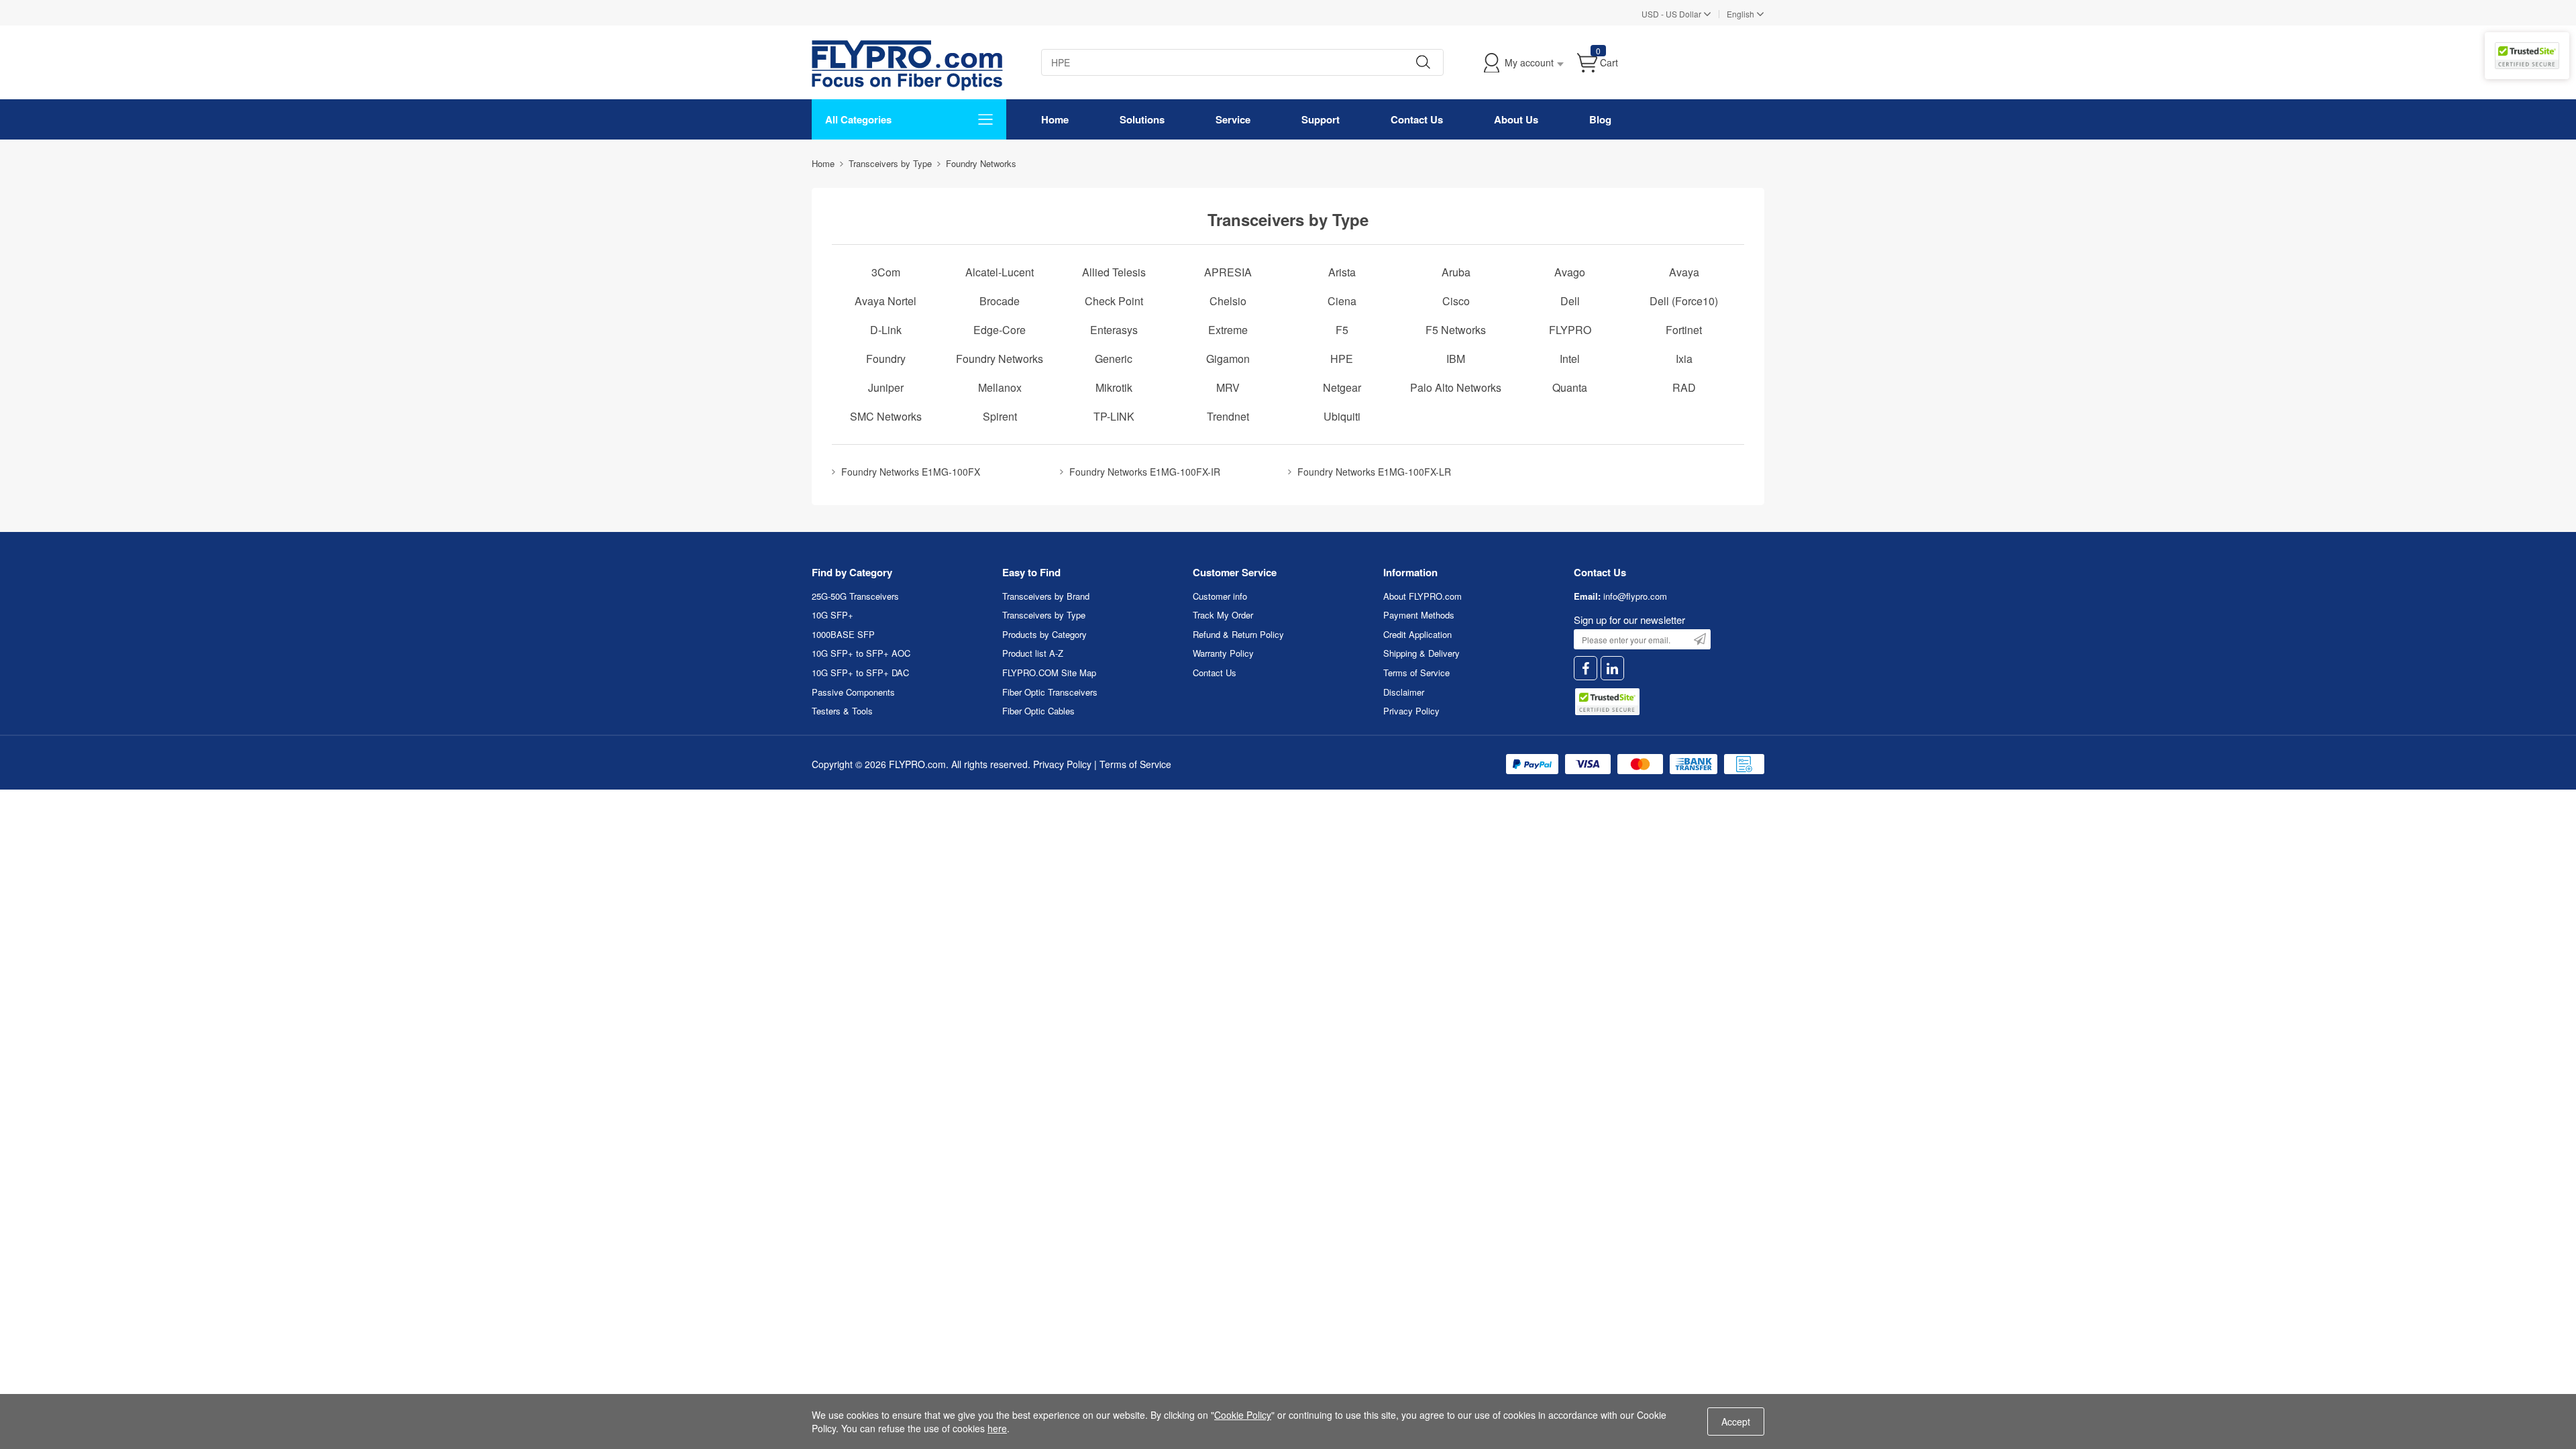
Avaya (1684, 272)
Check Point (1114, 301)
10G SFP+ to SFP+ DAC (860, 673)
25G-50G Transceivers (855, 596)
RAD (1684, 387)
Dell (1570, 301)
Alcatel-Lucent (1000, 272)
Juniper (886, 387)
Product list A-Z (1033, 653)
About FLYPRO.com (1423, 596)
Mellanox (1000, 387)
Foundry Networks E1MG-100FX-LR (1374, 472)
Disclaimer (1404, 692)
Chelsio (1228, 301)
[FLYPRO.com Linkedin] (1612, 668)
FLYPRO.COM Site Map (1049, 673)
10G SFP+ (833, 615)
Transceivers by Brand (1046, 596)
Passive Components (853, 692)
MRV (1228, 387)
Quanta (1570, 387)
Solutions (1142, 119)
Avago (1570, 272)
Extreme (1228, 330)
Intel (1570, 359)
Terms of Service (1416, 673)
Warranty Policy (1223, 653)
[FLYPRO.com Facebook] (1586, 668)
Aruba (1456, 272)
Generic (1114, 359)
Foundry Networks (1000, 359)
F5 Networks (1456, 330)
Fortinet (1684, 330)
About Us (1516, 119)
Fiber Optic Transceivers (1050, 692)
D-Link (886, 330)
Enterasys (1114, 330)
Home (1055, 119)
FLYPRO (1570, 330)
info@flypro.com (1635, 596)
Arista (1342, 272)
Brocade (1000, 301)
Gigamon (1228, 359)
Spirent (1000, 416)
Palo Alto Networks (1456, 387)
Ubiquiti (1342, 416)
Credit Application (1417, 634)
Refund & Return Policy (1238, 634)
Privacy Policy (1411, 711)
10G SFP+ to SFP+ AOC (861, 653)
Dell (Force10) (1684, 301)
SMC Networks (886, 416)
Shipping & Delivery (1421, 653)
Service (1233, 119)
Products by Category (1044, 634)
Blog (1600, 119)
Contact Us (1417, 119)
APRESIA (1228, 272)
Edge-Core (1000, 330)
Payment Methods (1419, 615)
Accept (1736, 1421)
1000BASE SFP (843, 634)
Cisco (1456, 301)
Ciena (1342, 301)
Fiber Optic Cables (1038, 711)
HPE (1342, 359)
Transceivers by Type (1044, 615)
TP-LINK (1114, 416)
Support (1321, 119)
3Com (886, 272)
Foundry (886, 359)
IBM (1456, 359)
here (997, 1428)
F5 (1342, 330)
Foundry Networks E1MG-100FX (911, 472)
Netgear (1342, 387)
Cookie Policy (1243, 1415)
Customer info (1220, 596)
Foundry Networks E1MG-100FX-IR (1145, 472)
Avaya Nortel (885, 301)
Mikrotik (1114, 387)
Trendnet (1228, 416)
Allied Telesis (1114, 272)
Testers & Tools (842, 711)
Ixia (1684, 359)
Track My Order (1223, 615)
